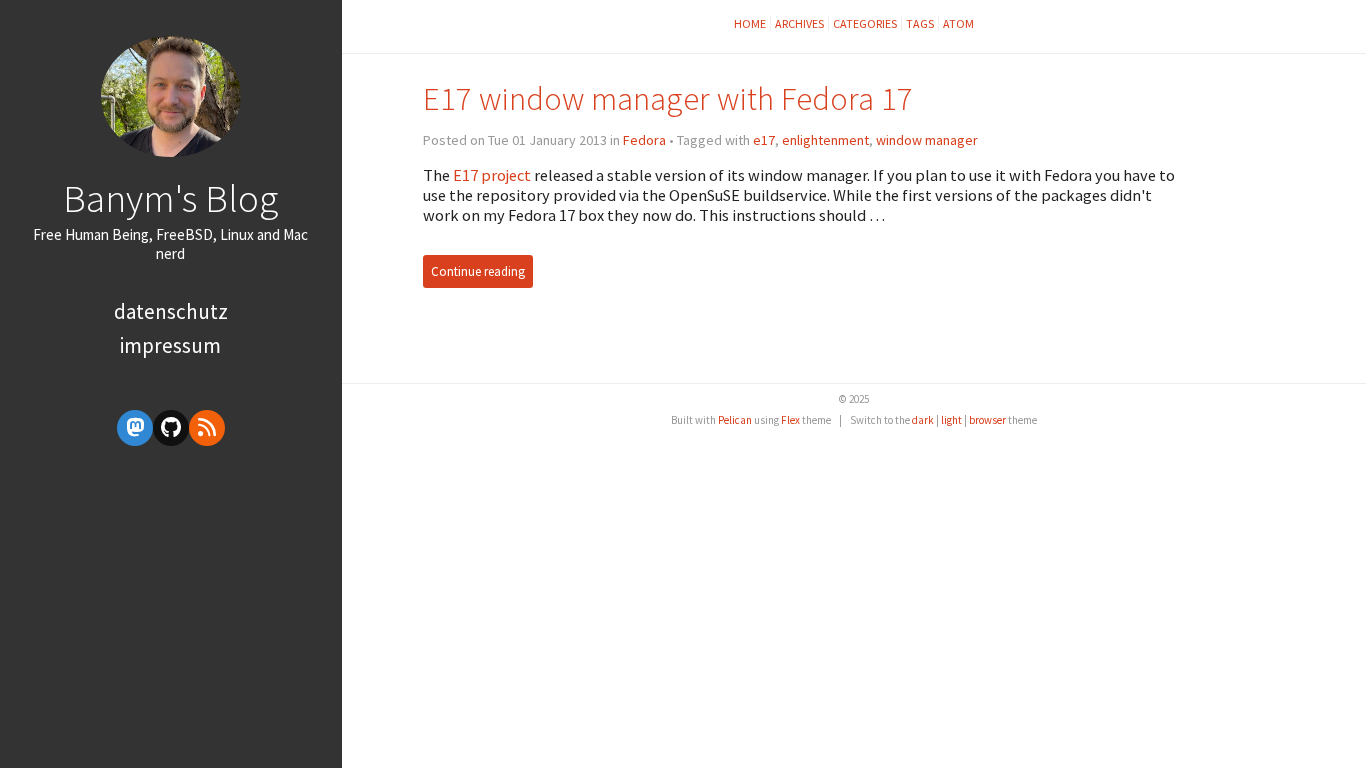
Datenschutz (171, 311)
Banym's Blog (170, 198)
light (951, 420)
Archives (799, 23)
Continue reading (478, 271)
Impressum (170, 345)
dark (923, 420)
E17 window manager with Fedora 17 (668, 98)
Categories (865, 23)
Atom (958, 23)
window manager (927, 140)
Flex (790, 420)
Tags (920, 23)
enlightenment (825, 140)
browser (987, 420)
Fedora (644, 140)
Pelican (735, 420)
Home (750, 23)
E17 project (492, 175)
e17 (764, 140)
